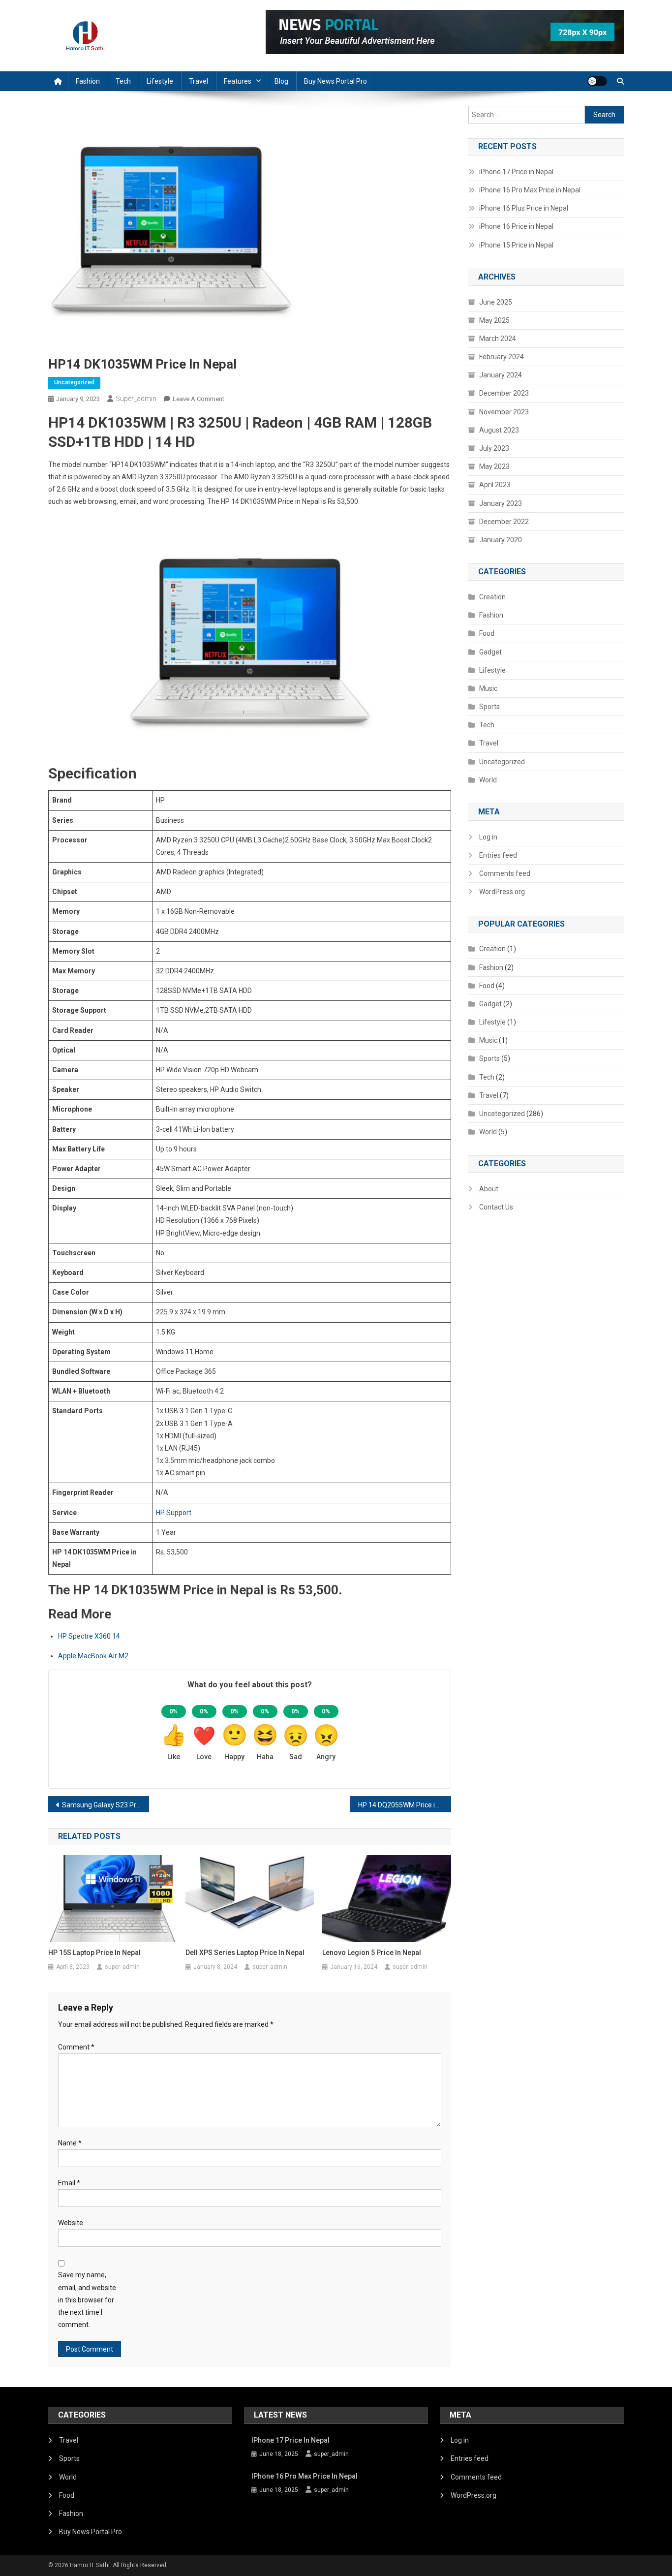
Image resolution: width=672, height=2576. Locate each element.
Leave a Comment (199, 399)
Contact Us (496, 1207)
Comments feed (505, 873)
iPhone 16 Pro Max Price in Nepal (530, 190)
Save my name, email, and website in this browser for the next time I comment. (87, 2300)
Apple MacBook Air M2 (93, 1656)
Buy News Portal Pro (336, 81)
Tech (123, 81)
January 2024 (501, 375)
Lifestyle (160, 81)
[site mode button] (597, 81)
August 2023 (499, 430)
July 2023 (494, 448)
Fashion (88, 81)
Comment (76, 2047)
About (489, 1189)
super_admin (136, 399)
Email (69, 2183)
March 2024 (498, 339)
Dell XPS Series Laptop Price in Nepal (245, 1953)
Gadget (490, 652)
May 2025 (494, 320)
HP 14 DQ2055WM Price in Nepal (405, 1805)
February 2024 (502, 357)
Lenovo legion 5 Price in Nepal (372, 1953)
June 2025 (496, 302)
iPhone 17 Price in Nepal (516, 172)
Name (70, 2143)
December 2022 (504, 522)
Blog (281, 81)
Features (238, 81)
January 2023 (501, 503)
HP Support (174, 1513)
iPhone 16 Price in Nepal (516, 226)
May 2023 (494, 466)
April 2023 (495, 485)
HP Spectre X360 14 (89, 1636)
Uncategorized (74, 382)
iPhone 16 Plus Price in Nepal (524, 208)
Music (488, 688)
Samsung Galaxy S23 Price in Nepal (106, 1805)
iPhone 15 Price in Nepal (516, 245)
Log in (488, 837)
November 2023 (504, 412)
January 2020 (501, 540)
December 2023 (504, 393)
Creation (492, 597)
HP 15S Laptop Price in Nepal (94, 1953)
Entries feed (498, 855)
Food (487, 633)
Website (71, 2223)
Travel (199, 81)
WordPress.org (502, 892)
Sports (489, 707)
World (488, 780)
